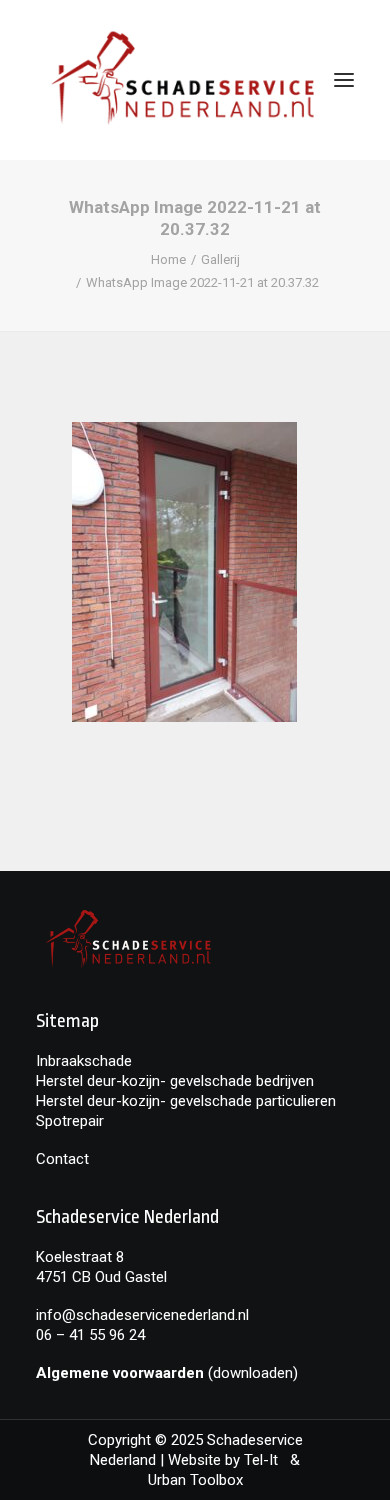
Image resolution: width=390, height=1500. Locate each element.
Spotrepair (70, 1121)
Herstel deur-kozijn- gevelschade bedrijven (175, 1081)
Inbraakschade (84, 1061)
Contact (62, 1159)
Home (168, 259)
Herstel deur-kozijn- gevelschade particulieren (186, 1101)
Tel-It (267, 1460)
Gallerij (220, 259)
